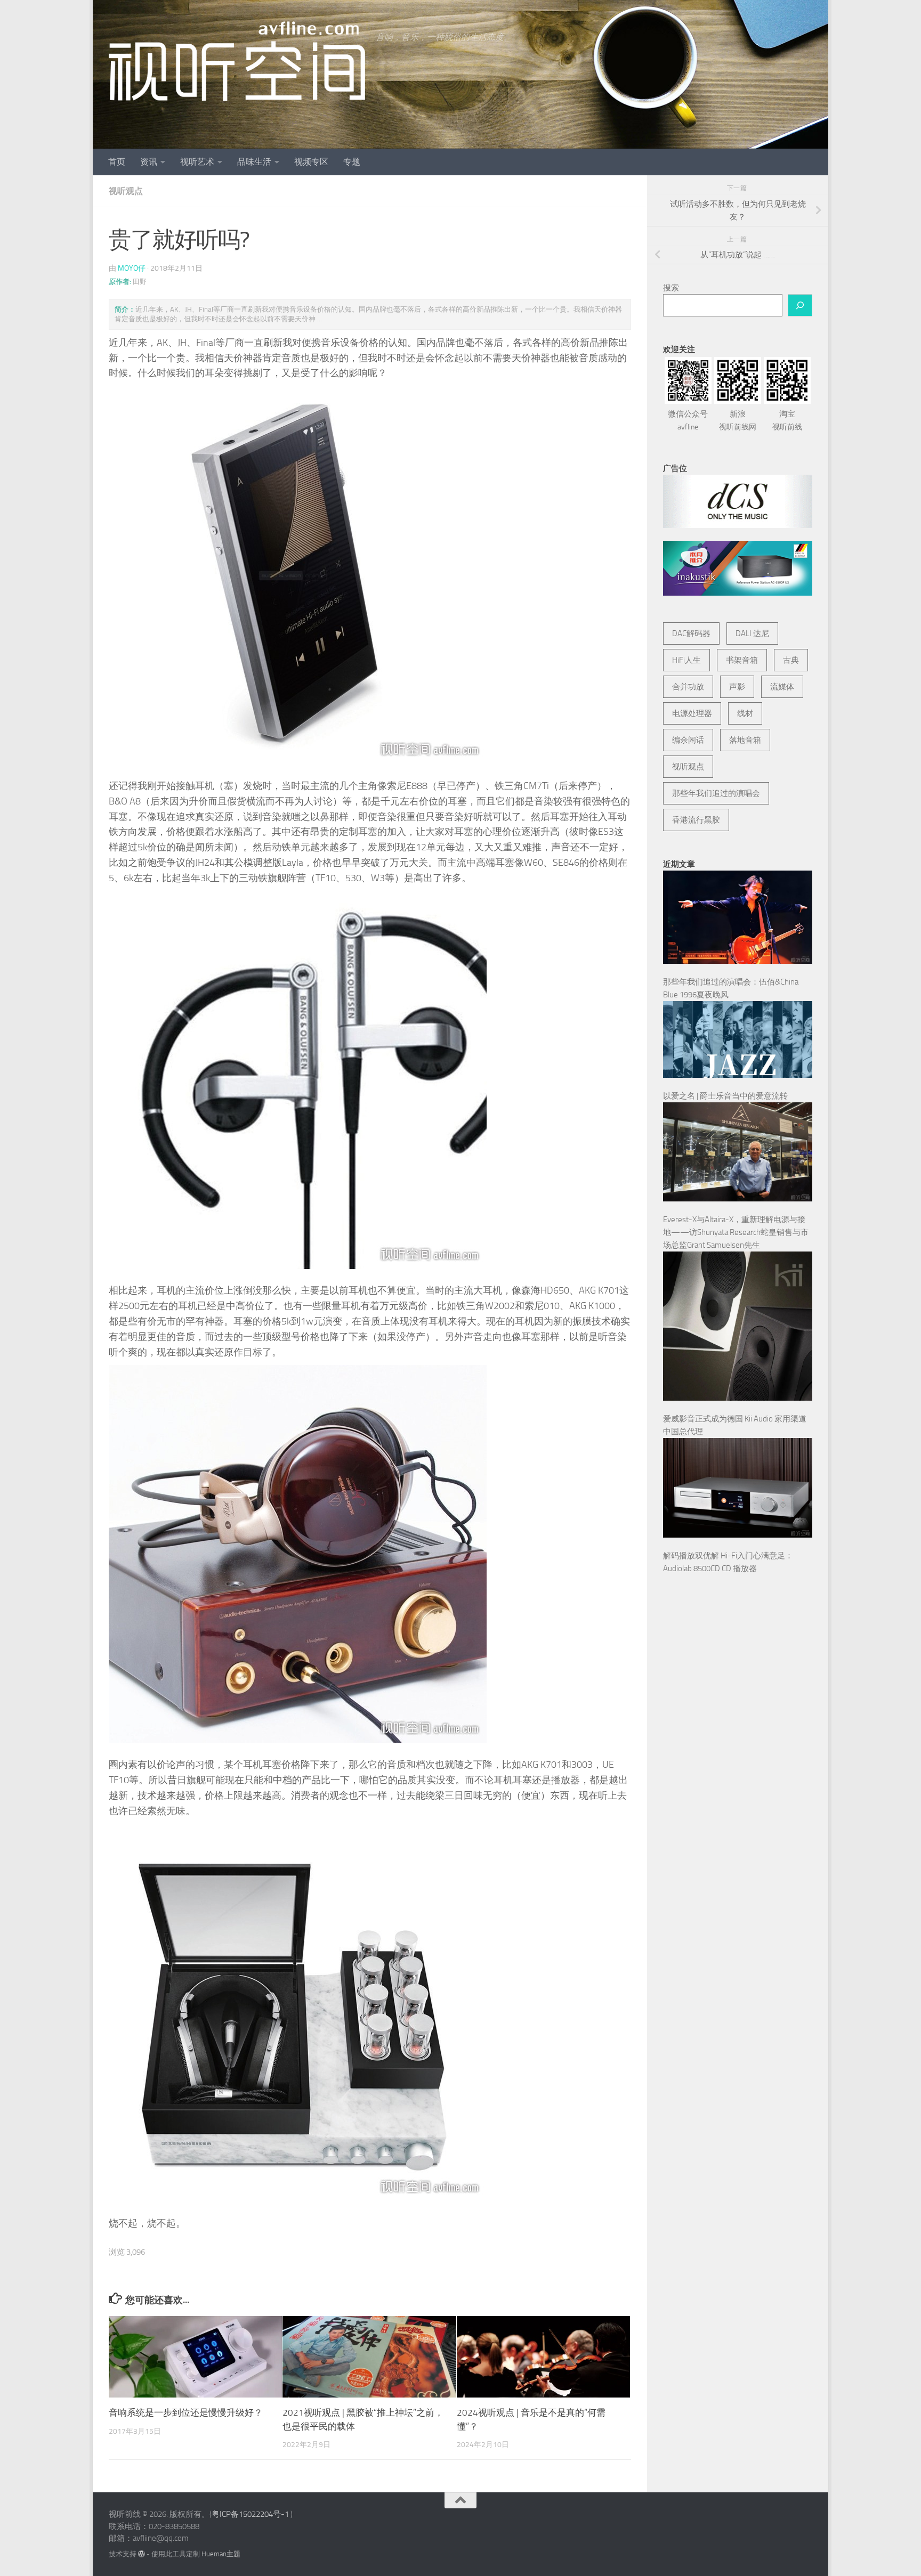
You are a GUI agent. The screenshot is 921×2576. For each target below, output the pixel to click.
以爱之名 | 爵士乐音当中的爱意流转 (725, 1096)
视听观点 (126, 191)
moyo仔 (132, 268)
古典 (791, 660)
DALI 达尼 (752, 633)
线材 (745, 713)
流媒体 (782, 687)
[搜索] (800, 305)
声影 (737, 687)
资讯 (149, 162)
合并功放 (688, 687)
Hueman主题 (221, 2554)
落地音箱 (745, 740)
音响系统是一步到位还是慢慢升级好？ (186, 2412)
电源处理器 (692, 713)
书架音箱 (742, 660)
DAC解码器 (691, 633)
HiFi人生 (686, 660)
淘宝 (787, 420)
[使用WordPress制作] (142, 2554)
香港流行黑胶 (696, 820)
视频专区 (311, 162)
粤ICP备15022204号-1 (250, 2514)
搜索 (671, 288)
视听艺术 (197, 162)
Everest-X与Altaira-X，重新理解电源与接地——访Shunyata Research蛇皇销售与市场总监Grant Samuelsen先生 (736, 1232)
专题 (352, 162)
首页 (117, 162)
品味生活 (254, 162)
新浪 (738, 420)
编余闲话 (688, 740)
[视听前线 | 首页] (237, 61)
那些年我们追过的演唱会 (716, 793)
